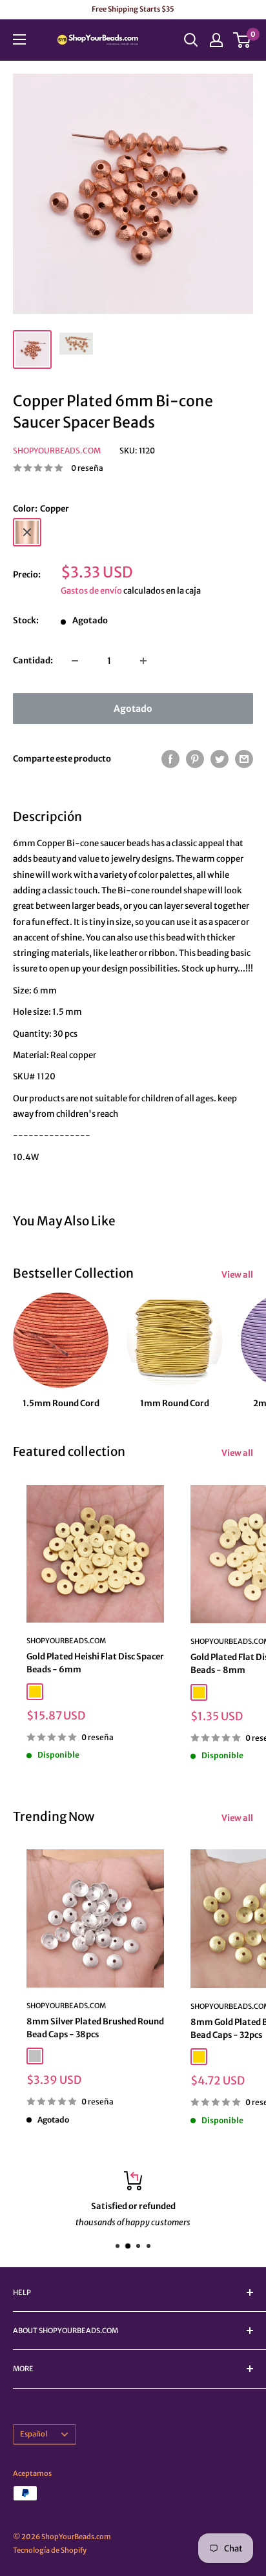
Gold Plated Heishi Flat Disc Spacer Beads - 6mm (95, 1663)
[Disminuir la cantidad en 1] (75, 661)
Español (34, 2434)
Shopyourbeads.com (57, 451)
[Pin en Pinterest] (195, 759)
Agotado (133, 709)
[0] (242, 40)
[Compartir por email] (244, 759)
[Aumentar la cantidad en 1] (143, 661)
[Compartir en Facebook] (170, 759)
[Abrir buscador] (191, 40)
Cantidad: (33, 660)
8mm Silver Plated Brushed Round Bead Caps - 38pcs (95, 2028)
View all (237, 1275)
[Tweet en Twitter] (220, 759)
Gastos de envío (91, 591)
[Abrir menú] (19, 39)
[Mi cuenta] (216, 40)
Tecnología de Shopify (50, 2550)
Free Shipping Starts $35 (133, 9)
